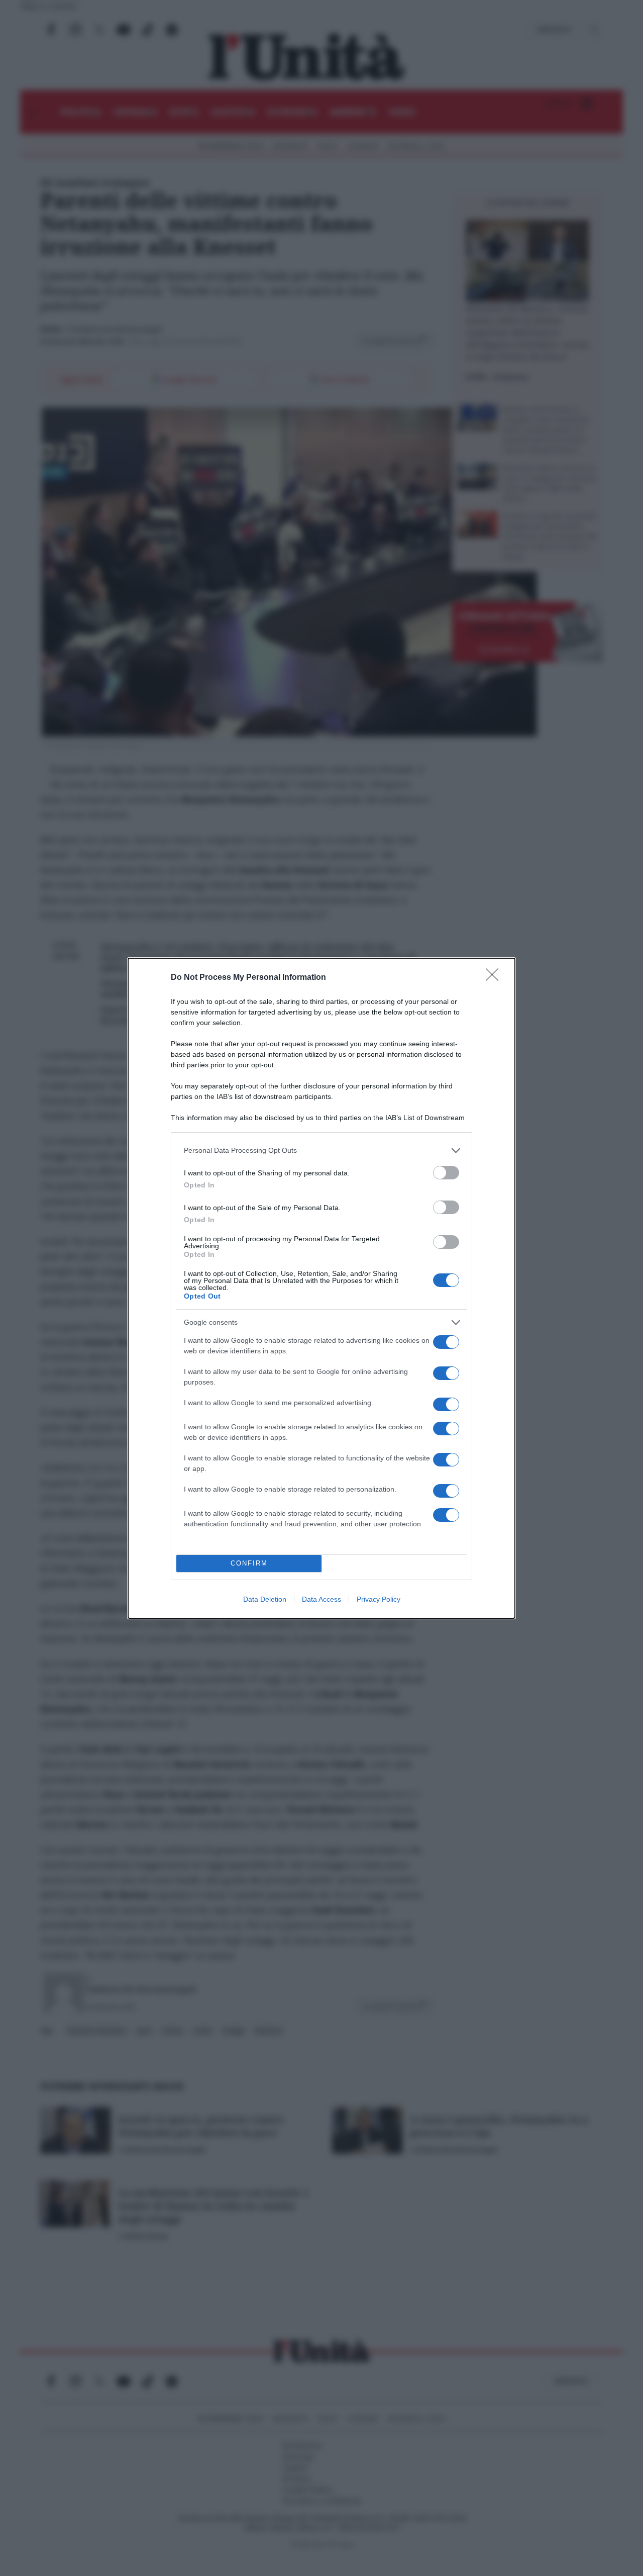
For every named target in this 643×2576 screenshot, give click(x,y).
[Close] (495, 978)
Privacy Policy (379, 1599)
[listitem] (321, 1151)
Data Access (321, 1599)
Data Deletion (265, 1599)
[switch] (446, 1173)
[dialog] (321, 1288)
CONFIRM (249, 1563)
